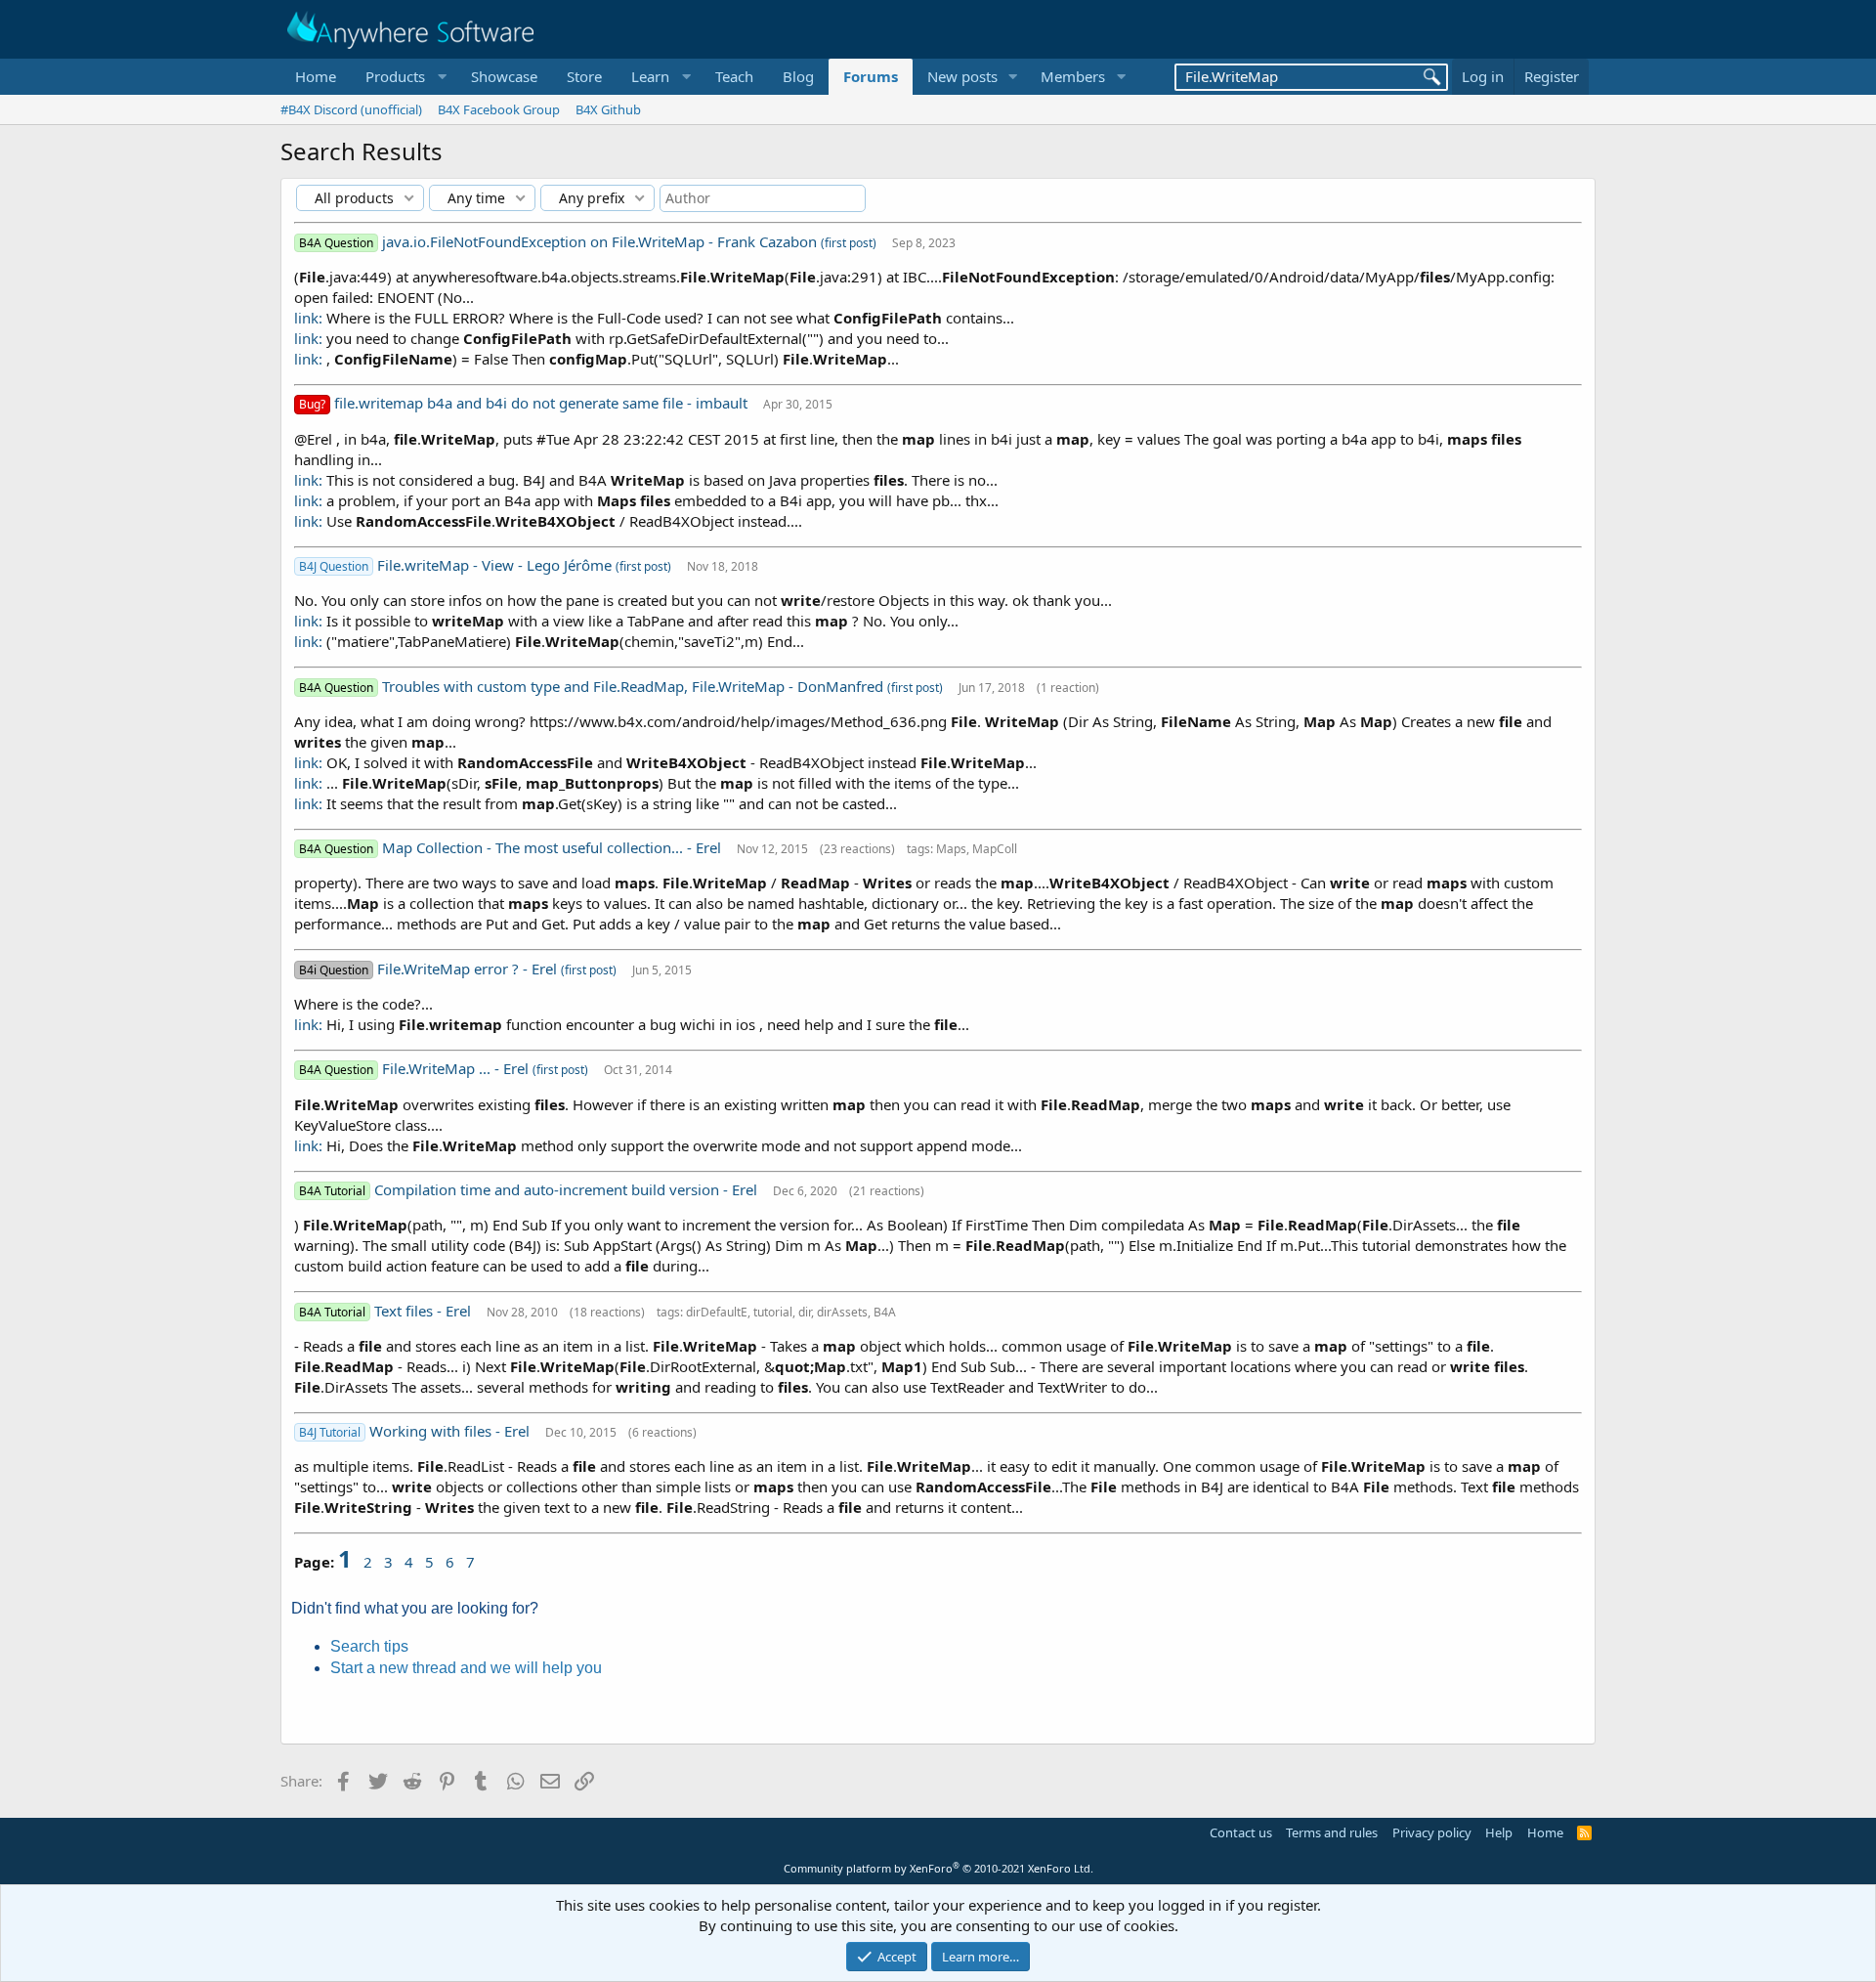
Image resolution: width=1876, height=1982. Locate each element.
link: (308, 318)
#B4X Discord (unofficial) (351, 109)
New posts (962, 76)
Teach (734, 76)
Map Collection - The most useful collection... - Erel (554, 847)
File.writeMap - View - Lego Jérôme (496, 565)
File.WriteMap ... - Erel (457, 1068)
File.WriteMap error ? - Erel (469, 969)
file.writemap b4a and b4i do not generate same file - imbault (543, 403)
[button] (404, 77)
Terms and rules (1332, 1832)
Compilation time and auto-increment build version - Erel (568, 1189)
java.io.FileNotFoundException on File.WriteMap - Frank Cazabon (601, 241)
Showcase (504, 76)
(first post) (849, 243)
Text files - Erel (425, 1311)
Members (1073, 76)
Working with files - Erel (451, 1431)
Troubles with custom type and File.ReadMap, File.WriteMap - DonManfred (635, 686)
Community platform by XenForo (938, 1868)
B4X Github (608, 109)
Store (584, 76)
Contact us (1241, 1832)
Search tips (369, 1646)
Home (316, 76)
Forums (871, 76)
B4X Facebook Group (499, 109)
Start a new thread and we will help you (466, 1668)
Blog (798, 76)
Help (1499, 1832)
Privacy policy (1432, 1832)
